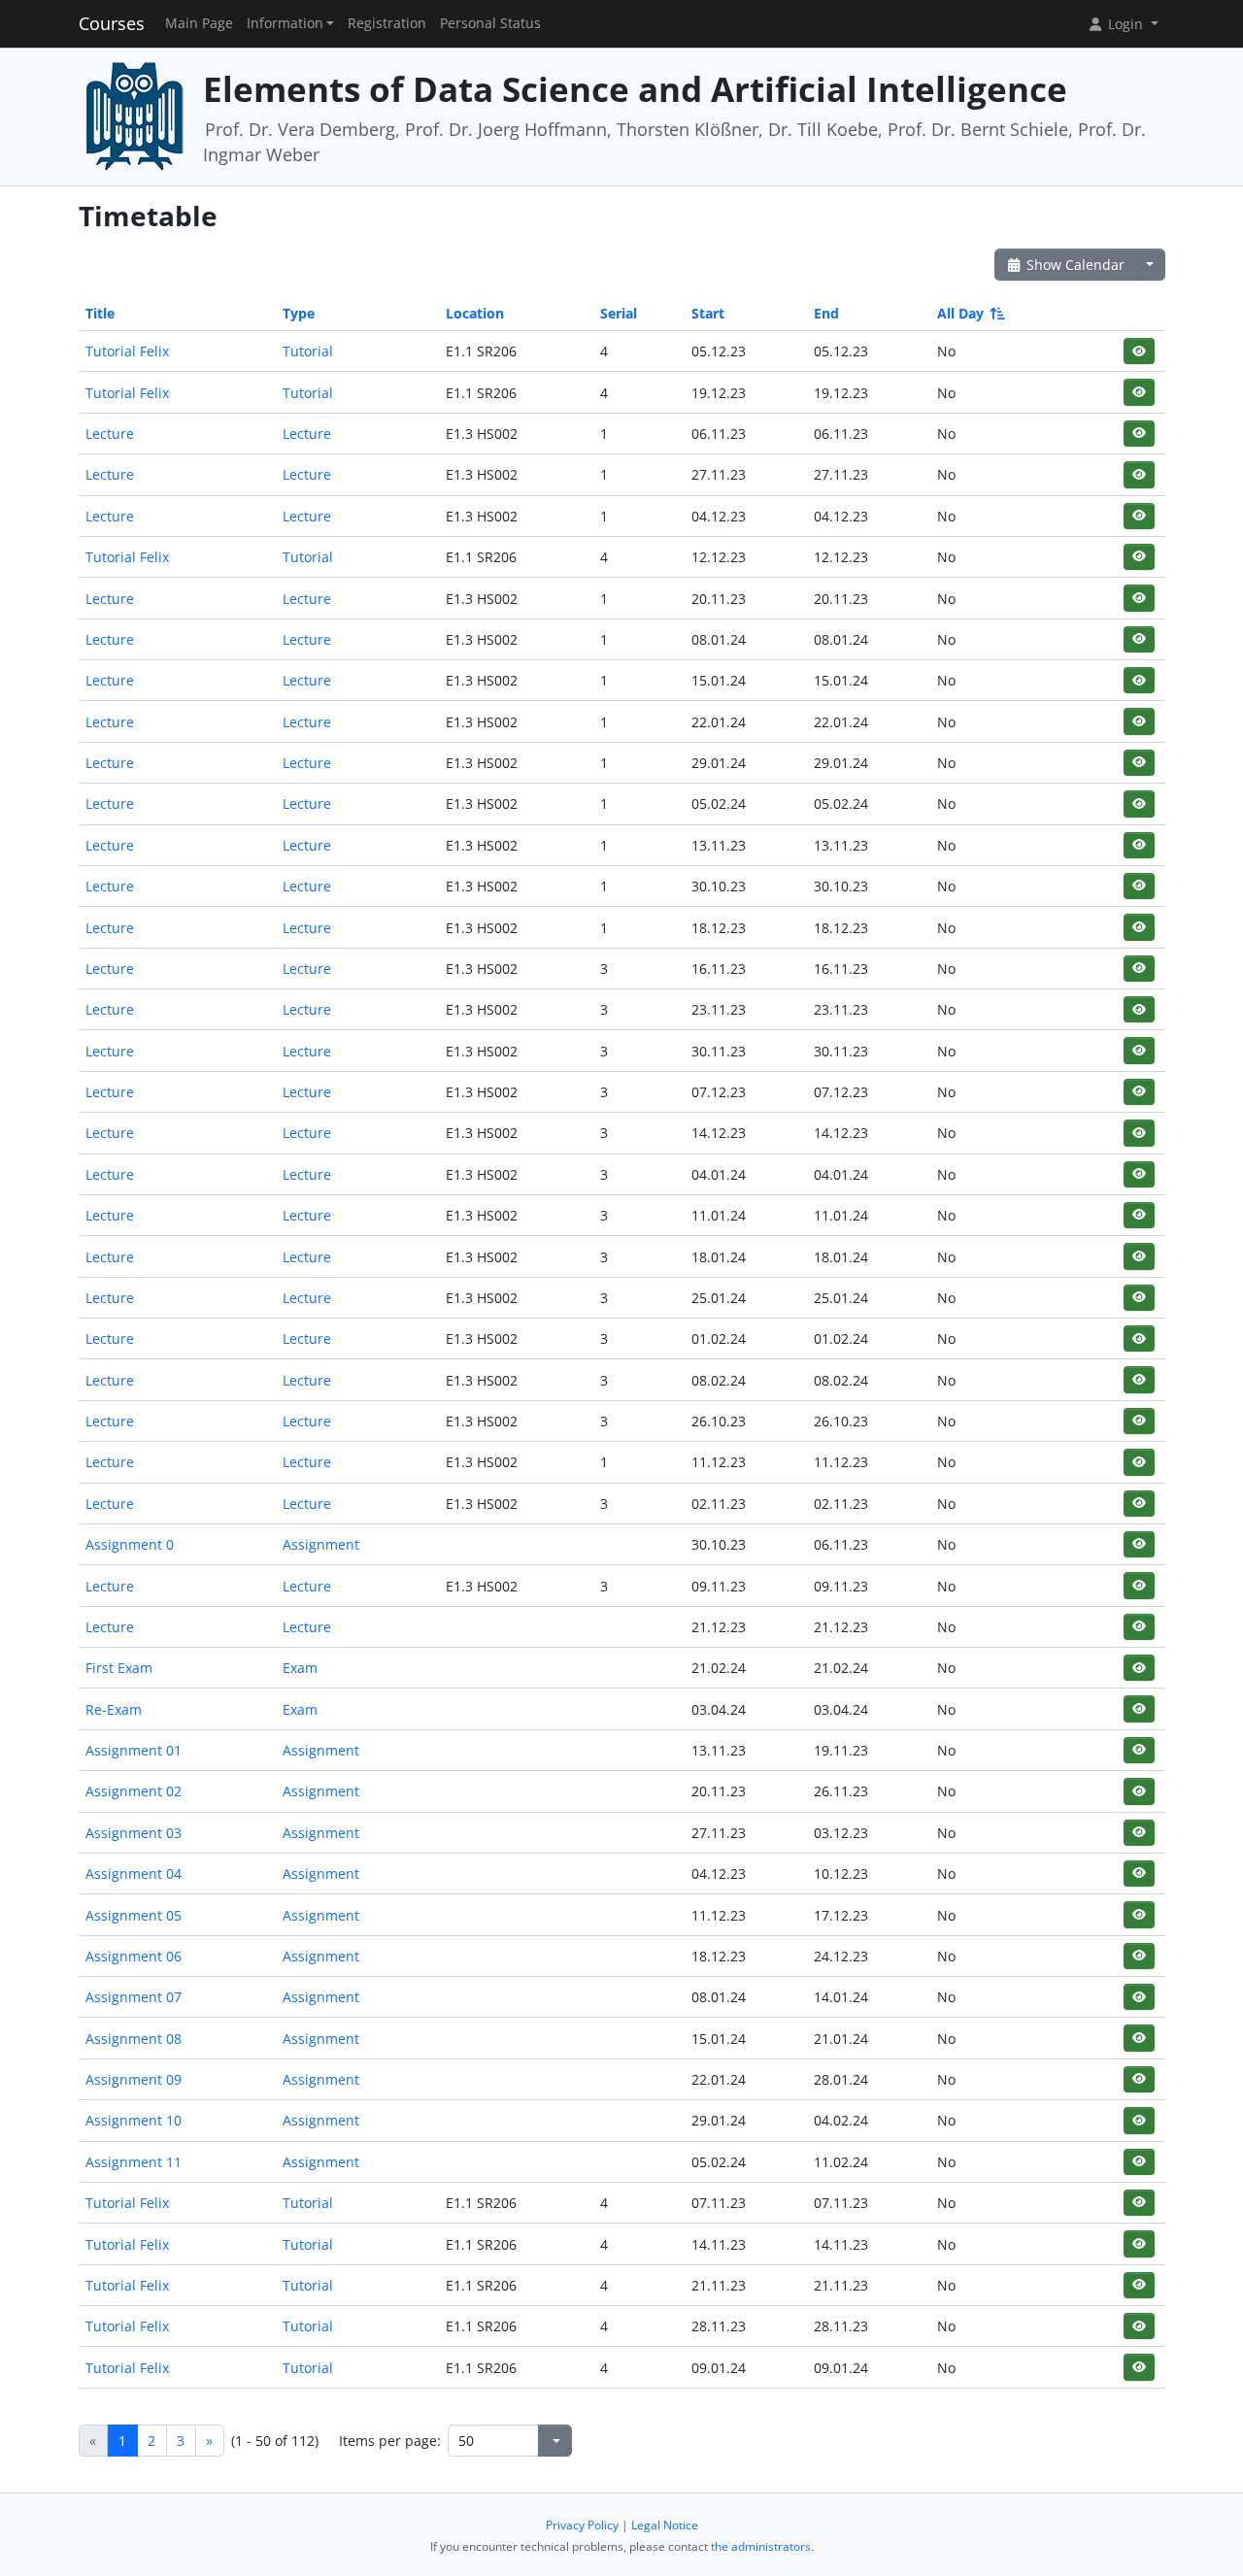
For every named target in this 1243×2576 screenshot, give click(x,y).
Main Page (199, 23)
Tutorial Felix (127, 351)
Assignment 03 (134, 1833)
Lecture (110, 434)
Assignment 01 (134, 1750)
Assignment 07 (134, 1997)
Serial (619, 313)
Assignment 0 (130, 1544)
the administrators (761, 2546)
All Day (960, 313)
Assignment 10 (134, 2120)
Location (475, 313)
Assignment (321, 1544)
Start (708, 313)
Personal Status (490, 23)
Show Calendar (1074, 265)
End (826, 313)
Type (299, 313)
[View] (1139, 351)
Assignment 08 (134, 2039)
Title (100, 313)
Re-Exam (114, 1709)
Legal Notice (665, 2525)
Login (1125, 24)
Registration (387, 23)
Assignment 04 (134, 1873)
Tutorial (308, 351)
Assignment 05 (134, 1915)
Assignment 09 (134, 2079)
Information (285, 23)
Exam (300, 1668)
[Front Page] (134, 115)
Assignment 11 (134, 2162)
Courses (112, 23)
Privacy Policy (582, 2525)
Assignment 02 (134, 1791)
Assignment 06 (134, 1956)
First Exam (119, 1668)
